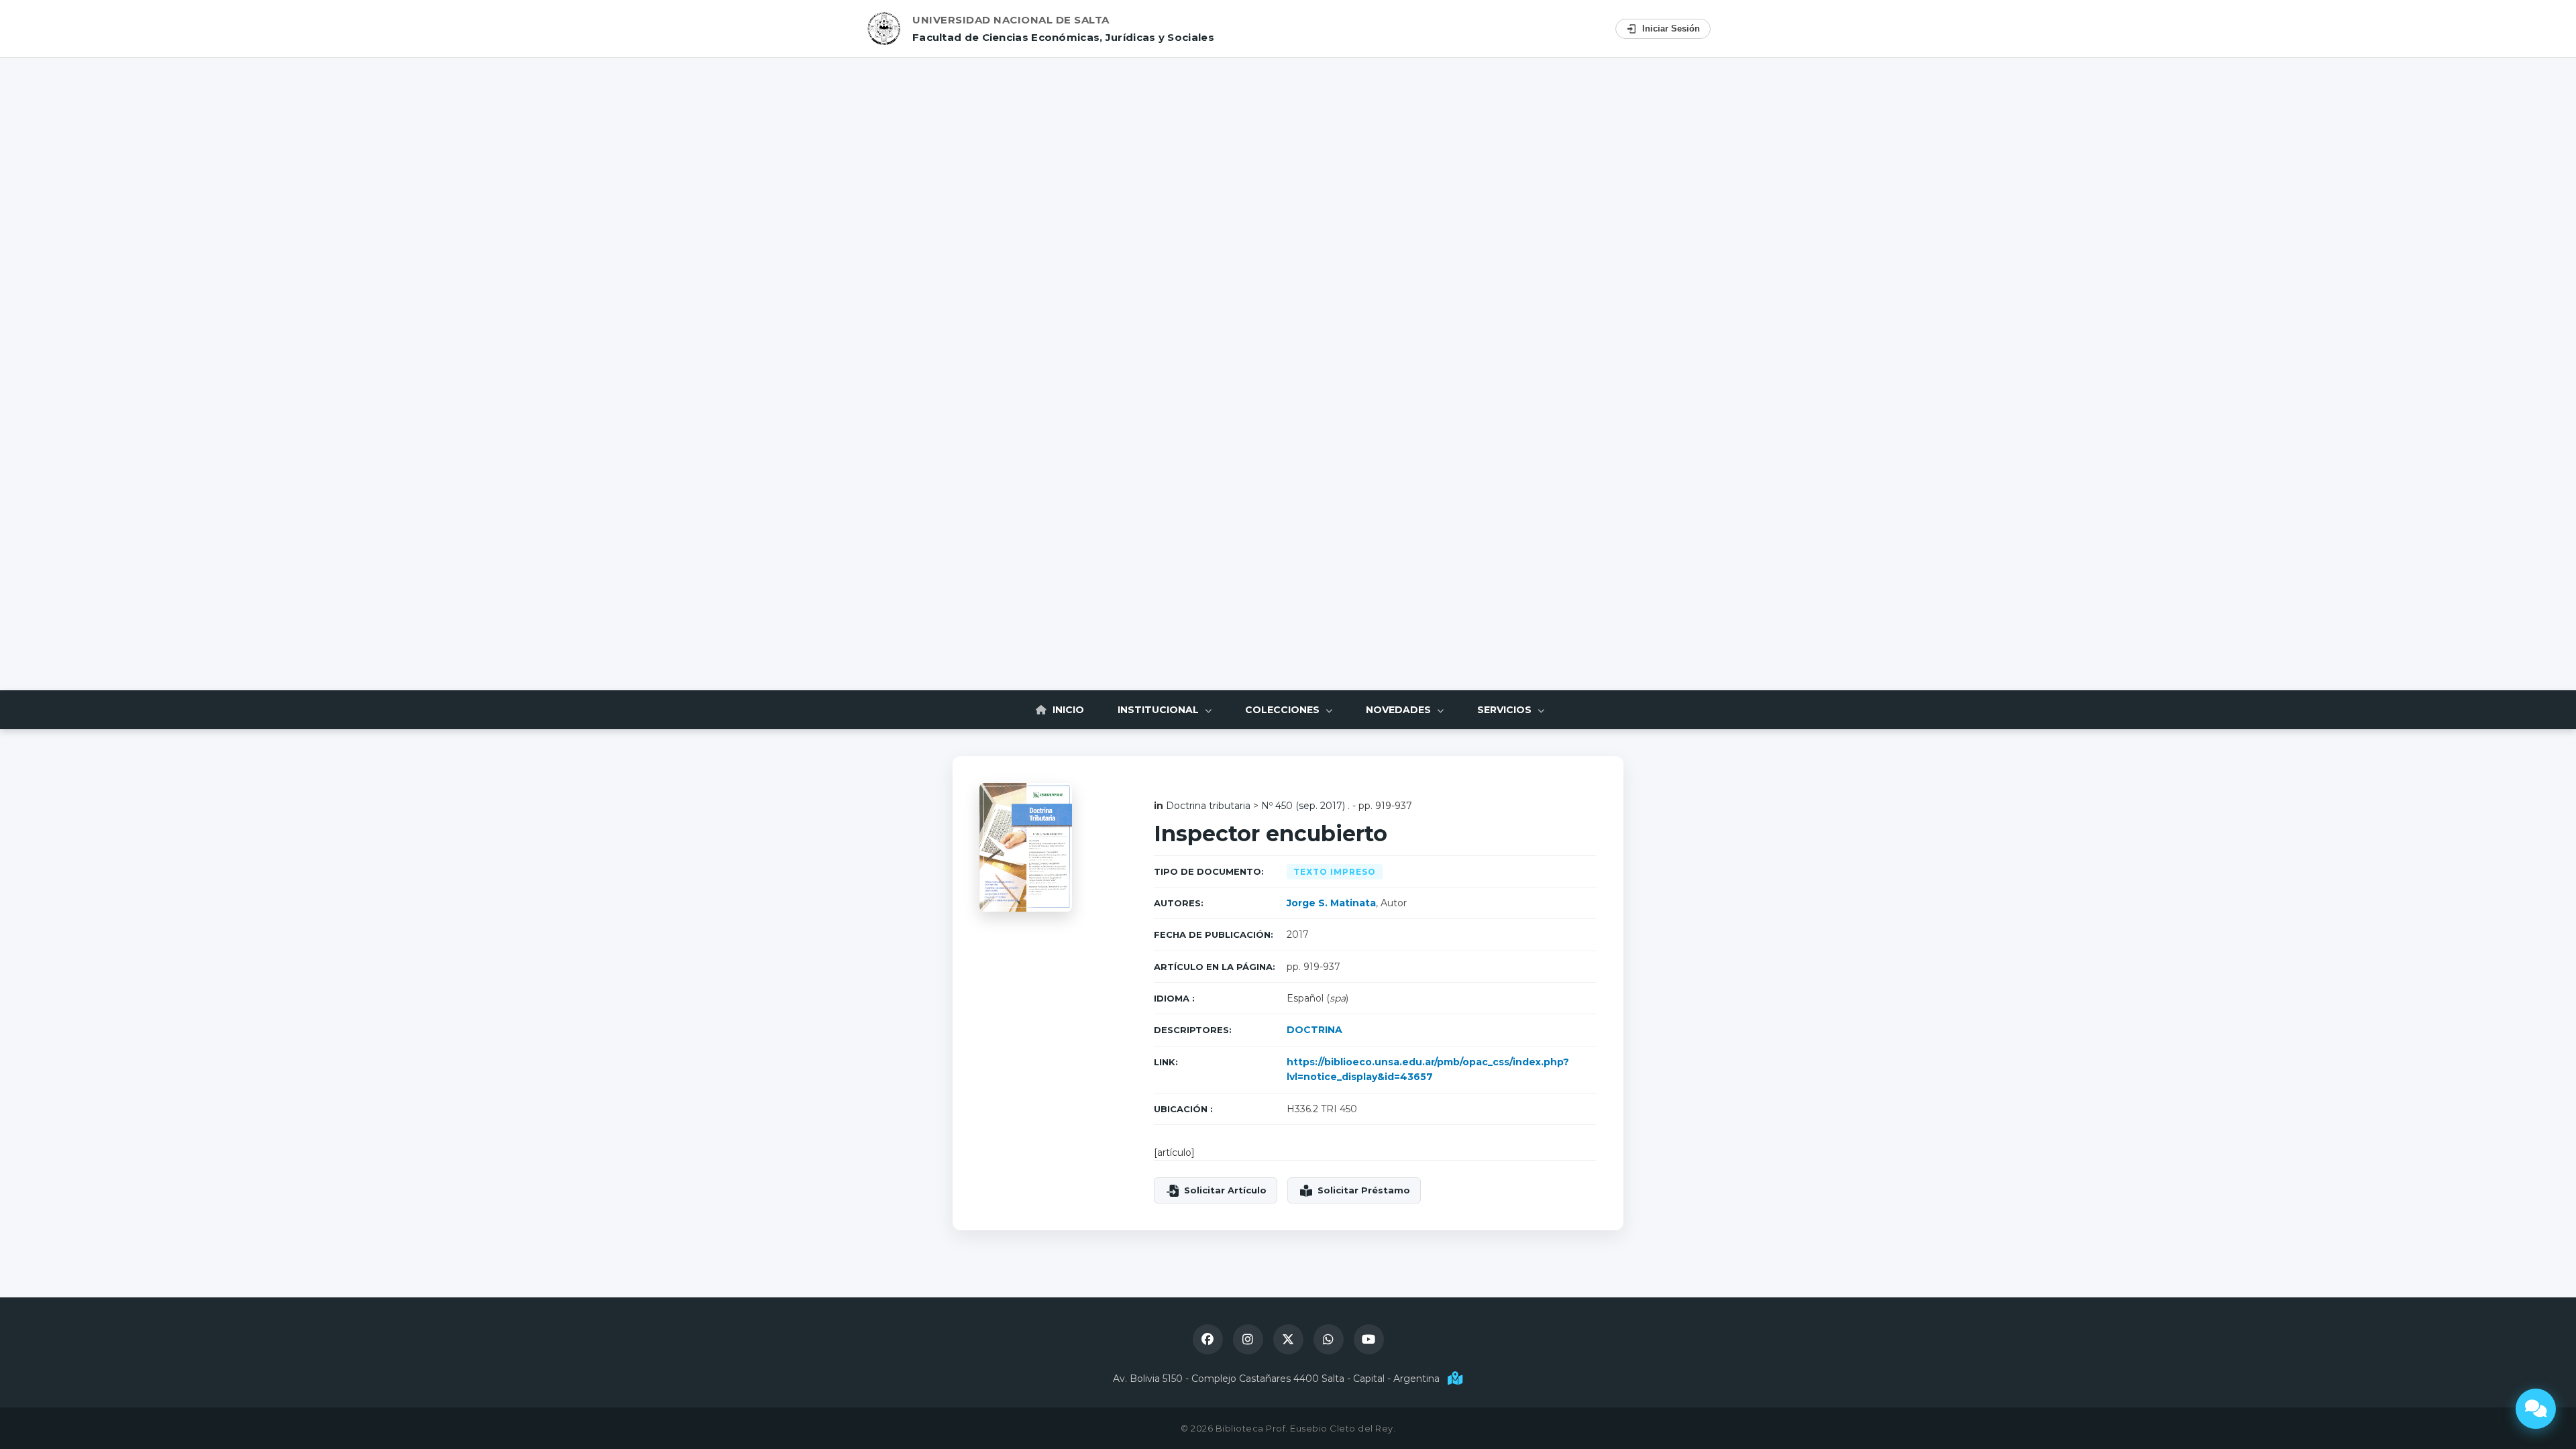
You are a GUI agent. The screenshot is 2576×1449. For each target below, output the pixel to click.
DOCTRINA (1314, 1030)
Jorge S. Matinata (1331, 903)
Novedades (1400, 710)
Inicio (1067, 710)
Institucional (1160, 710)
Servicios (1506, 710)
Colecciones (1284, 710)
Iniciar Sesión (1671, 29)
